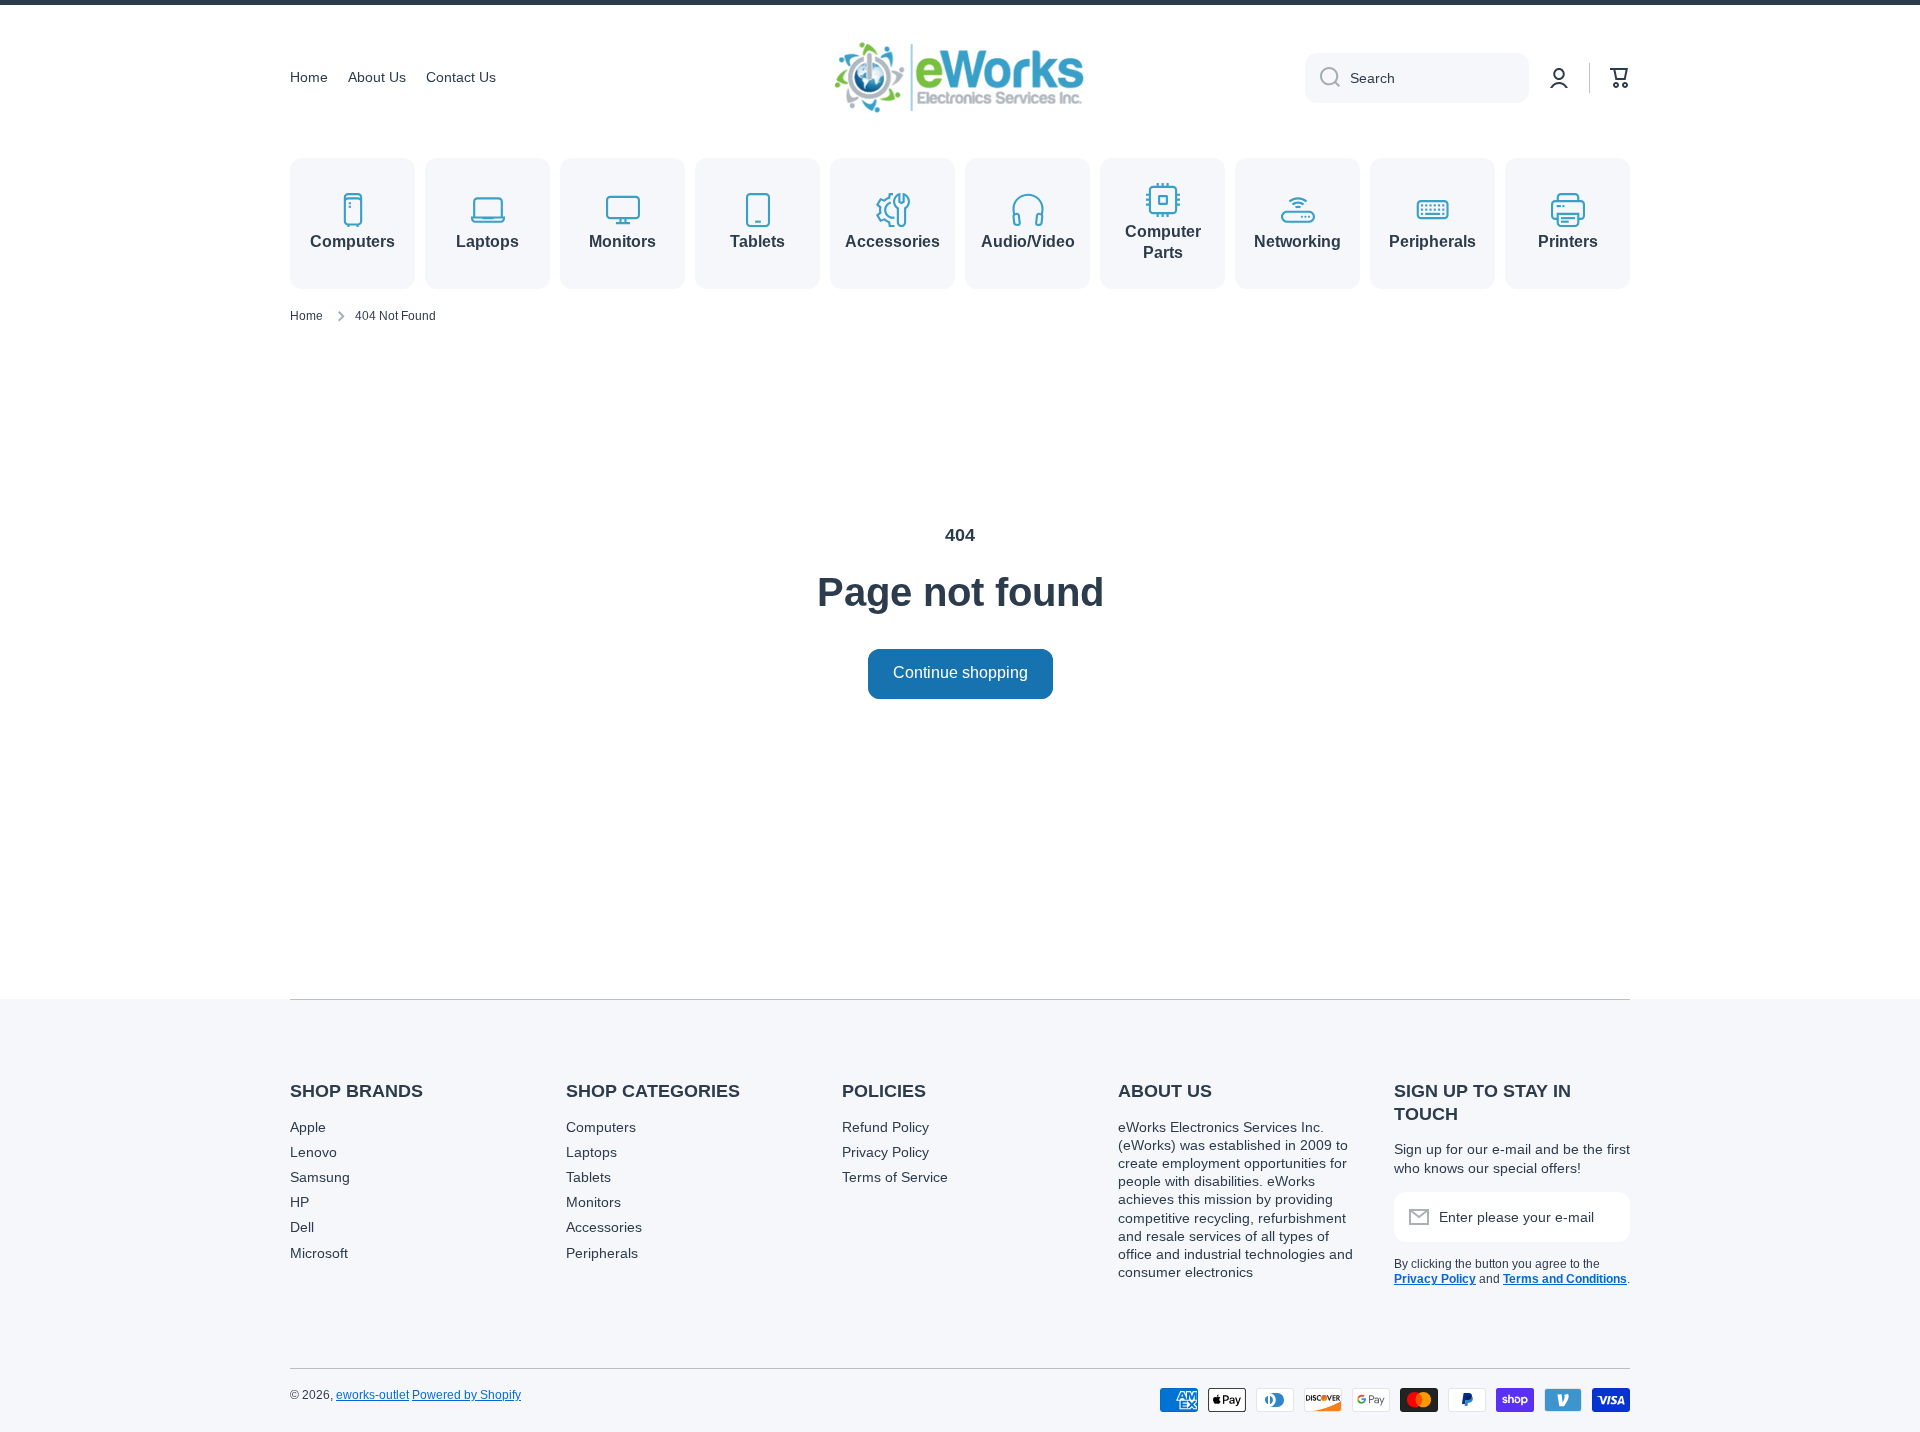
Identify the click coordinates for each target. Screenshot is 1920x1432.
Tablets (588, 1177)
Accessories (604, 1227)
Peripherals (602, 1253)
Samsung (320, 1177)
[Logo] (960, 77)
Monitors (593, 1202)
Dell (302, 1227)
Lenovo (313, 1152)
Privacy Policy (885, 1152)
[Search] (1322, 78)
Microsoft (319, 1253)
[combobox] (1417, 78)
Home (306, 316)
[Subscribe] (1605, 1217)
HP (299, 1202)
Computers (601, 1127)
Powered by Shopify (466, 1395)
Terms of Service (895, 1177)
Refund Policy (885, 1127)
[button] (1620, 78)
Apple (308, 1127)
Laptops (591, 1152)
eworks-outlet (372, 1395)
